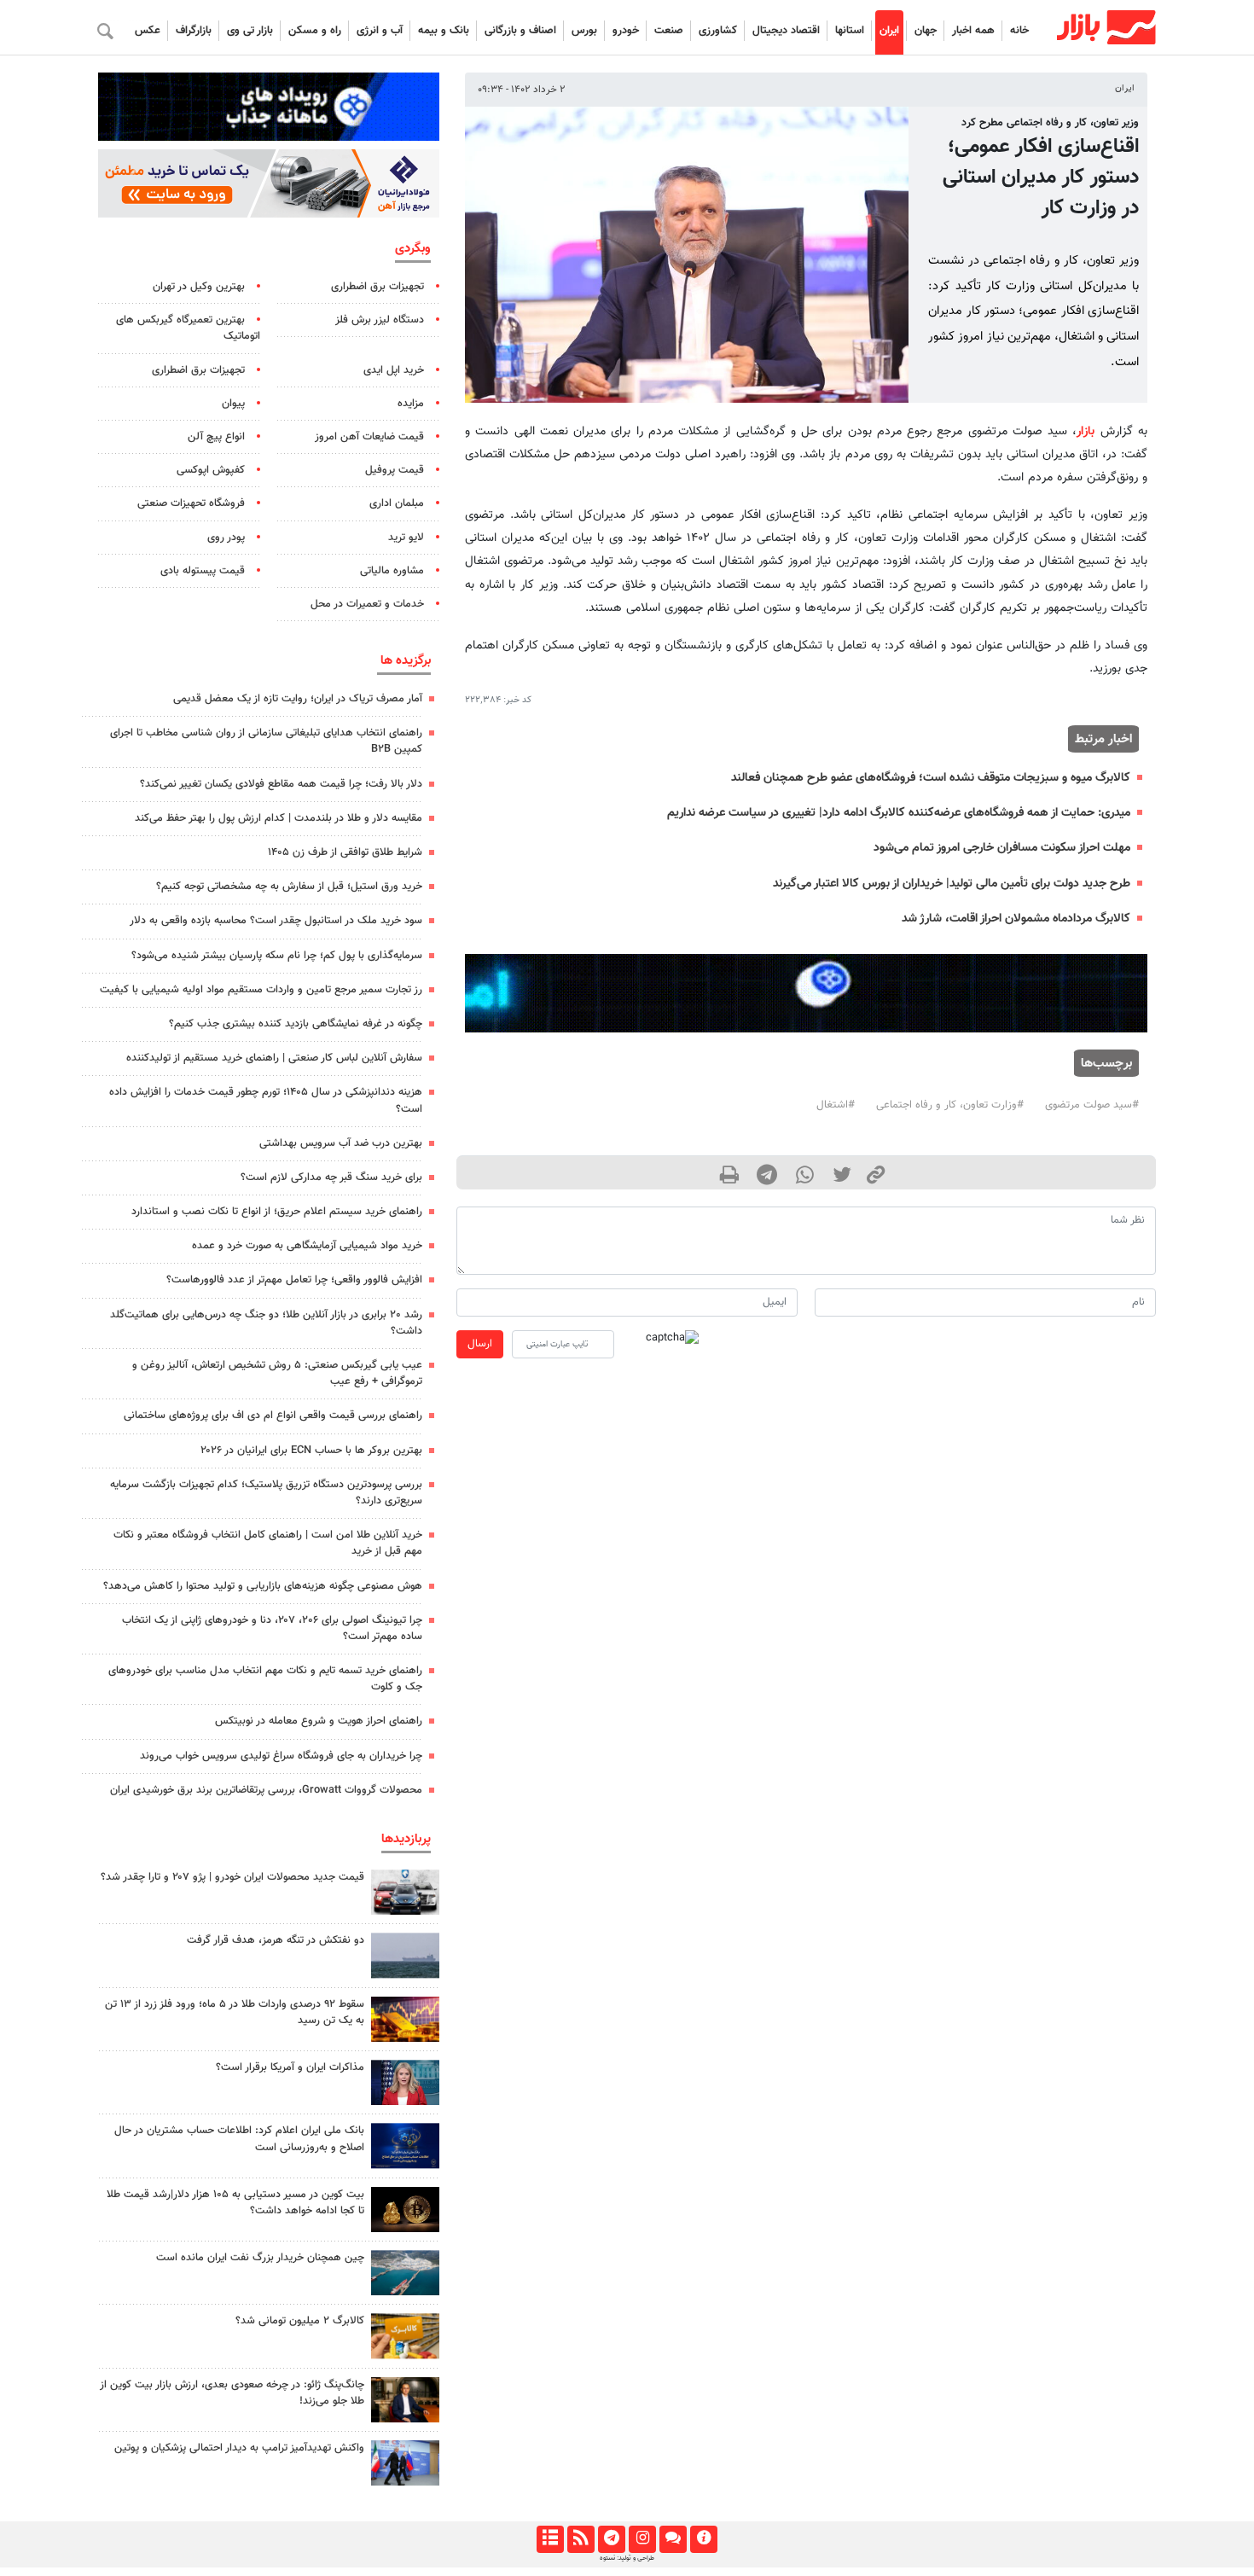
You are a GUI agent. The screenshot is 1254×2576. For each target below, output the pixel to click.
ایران (889, 31)
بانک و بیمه (444, 31)
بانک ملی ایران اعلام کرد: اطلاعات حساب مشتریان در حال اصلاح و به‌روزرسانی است (239, 2139)
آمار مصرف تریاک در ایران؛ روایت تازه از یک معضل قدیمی (298, 699)
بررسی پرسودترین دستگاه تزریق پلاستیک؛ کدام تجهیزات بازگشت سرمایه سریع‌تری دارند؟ (266, 1493)
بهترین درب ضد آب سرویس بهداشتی (341, 1143)
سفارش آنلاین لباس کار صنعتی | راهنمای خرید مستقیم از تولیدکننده (274, 1058)
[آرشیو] (550, 2539)
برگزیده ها (406, 660)
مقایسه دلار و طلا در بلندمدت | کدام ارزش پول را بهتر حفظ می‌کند (279, 818)
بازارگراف (194, 31)
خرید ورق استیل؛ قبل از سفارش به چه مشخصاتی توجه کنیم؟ (289, 887)
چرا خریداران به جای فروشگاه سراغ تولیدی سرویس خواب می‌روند (281, 1756)
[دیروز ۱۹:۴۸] (405, 2400)
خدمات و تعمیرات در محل (367, 604)
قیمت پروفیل (395, 470)
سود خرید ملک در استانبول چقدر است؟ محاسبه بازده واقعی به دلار (276, 921)
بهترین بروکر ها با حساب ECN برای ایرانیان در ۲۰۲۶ (311, 1451)
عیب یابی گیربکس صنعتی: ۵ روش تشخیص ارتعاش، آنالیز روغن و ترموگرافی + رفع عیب (277, 1373)
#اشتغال (836, 1105)
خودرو (626, 31)
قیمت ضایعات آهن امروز (369, 437)
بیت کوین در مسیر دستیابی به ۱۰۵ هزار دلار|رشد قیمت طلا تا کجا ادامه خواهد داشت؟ (235, 2203)
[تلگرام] (611, 2539)
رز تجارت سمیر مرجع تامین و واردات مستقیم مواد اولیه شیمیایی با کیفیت (261, 990)
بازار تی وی (250, 31)
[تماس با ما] (673, 2539)
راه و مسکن (315, 31)
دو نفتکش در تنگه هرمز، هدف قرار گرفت (276, 1940)
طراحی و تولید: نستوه (627, 2558)
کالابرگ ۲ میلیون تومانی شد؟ (300, 2321)
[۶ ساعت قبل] (405, 1892)
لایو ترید (406, 538)
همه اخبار (973, 31)
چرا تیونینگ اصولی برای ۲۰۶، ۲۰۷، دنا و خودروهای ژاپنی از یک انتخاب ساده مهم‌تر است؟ (272, 1628)
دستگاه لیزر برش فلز (380, 320)
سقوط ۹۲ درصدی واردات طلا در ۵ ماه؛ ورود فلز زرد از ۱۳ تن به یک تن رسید (235, 2012)
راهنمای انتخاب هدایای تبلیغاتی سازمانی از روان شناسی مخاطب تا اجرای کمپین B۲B (266, 741)
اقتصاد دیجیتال (786, 31)
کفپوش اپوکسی (211, 470)
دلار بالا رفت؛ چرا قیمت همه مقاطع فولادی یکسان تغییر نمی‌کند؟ (281, 784)
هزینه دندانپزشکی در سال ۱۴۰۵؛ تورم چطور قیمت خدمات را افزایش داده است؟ (266, 1100)
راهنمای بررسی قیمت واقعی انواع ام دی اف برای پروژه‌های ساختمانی (273, 1416)
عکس (148, 31)
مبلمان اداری (397, 503)
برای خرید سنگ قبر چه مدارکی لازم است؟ (331, 1178)
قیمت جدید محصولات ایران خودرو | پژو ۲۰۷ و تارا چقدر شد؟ (232, 1877)
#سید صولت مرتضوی (1092, 1105)
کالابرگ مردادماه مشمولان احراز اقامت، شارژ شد (1016, 919)
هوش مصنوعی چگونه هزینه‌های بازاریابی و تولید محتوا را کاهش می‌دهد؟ (263, 1586)
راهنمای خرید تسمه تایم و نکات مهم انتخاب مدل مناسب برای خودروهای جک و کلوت (265, 1679)
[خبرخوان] (581, 2539)
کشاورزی (718, 31)
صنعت (669, 31)
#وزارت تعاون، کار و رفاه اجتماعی (950, 1105)
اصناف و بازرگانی (520, 31)
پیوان (233, 404)
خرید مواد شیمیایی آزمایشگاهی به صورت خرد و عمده (307, 1246)
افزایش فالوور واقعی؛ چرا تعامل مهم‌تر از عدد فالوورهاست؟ (294, 1280)
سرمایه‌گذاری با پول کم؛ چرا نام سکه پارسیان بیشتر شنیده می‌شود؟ (277, 956)
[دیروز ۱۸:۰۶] (405, 2273)
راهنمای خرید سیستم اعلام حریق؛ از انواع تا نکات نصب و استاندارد (277, 1212)
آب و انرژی (380, 31)
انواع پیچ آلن (216, 437)
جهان (926, 31)
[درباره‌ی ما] (703, 2539)
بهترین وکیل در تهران (199, 287)
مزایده (411, 404)
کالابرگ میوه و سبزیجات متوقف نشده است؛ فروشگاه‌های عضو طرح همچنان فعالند (931, 778)
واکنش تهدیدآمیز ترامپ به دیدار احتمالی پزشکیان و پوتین (239, 2448)
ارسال (480, 1344)
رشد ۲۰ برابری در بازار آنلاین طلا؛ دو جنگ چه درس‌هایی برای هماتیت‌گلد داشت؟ (266, 1323)
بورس (584, 31)
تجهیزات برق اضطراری (377, 287)
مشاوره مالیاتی (392, 571)
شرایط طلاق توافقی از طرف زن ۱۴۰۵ (345, 852)
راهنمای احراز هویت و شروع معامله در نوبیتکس (319, 1721)
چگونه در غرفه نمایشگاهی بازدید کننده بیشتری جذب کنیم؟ (296, 1024)
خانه (1019, 31)
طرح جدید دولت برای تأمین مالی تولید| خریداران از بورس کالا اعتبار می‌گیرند (952, 884)
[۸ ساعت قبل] (405, 2210)
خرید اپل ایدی (394, 370)
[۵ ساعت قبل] (405, 2019)
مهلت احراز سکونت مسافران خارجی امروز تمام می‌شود (1002, 848)
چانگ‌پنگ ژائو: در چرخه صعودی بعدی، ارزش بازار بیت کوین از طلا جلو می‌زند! (232, 2393)
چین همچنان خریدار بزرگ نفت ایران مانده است (260, 2258)
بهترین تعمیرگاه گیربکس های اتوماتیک (188, 328)
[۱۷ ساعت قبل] (405, 2146)
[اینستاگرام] (642, 2539)
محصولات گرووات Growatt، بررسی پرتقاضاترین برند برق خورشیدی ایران (266, 1790)
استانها (850, 31)
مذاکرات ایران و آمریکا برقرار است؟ (290, 2067)
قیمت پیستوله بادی (203, 571)
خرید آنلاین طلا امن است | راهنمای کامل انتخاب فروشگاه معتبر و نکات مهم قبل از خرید (268, 1543)
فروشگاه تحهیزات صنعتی (191, 503)
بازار (1086, 431)
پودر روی (226, 538)
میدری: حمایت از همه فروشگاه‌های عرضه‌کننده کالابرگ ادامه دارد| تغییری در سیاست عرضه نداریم (899, 813)
